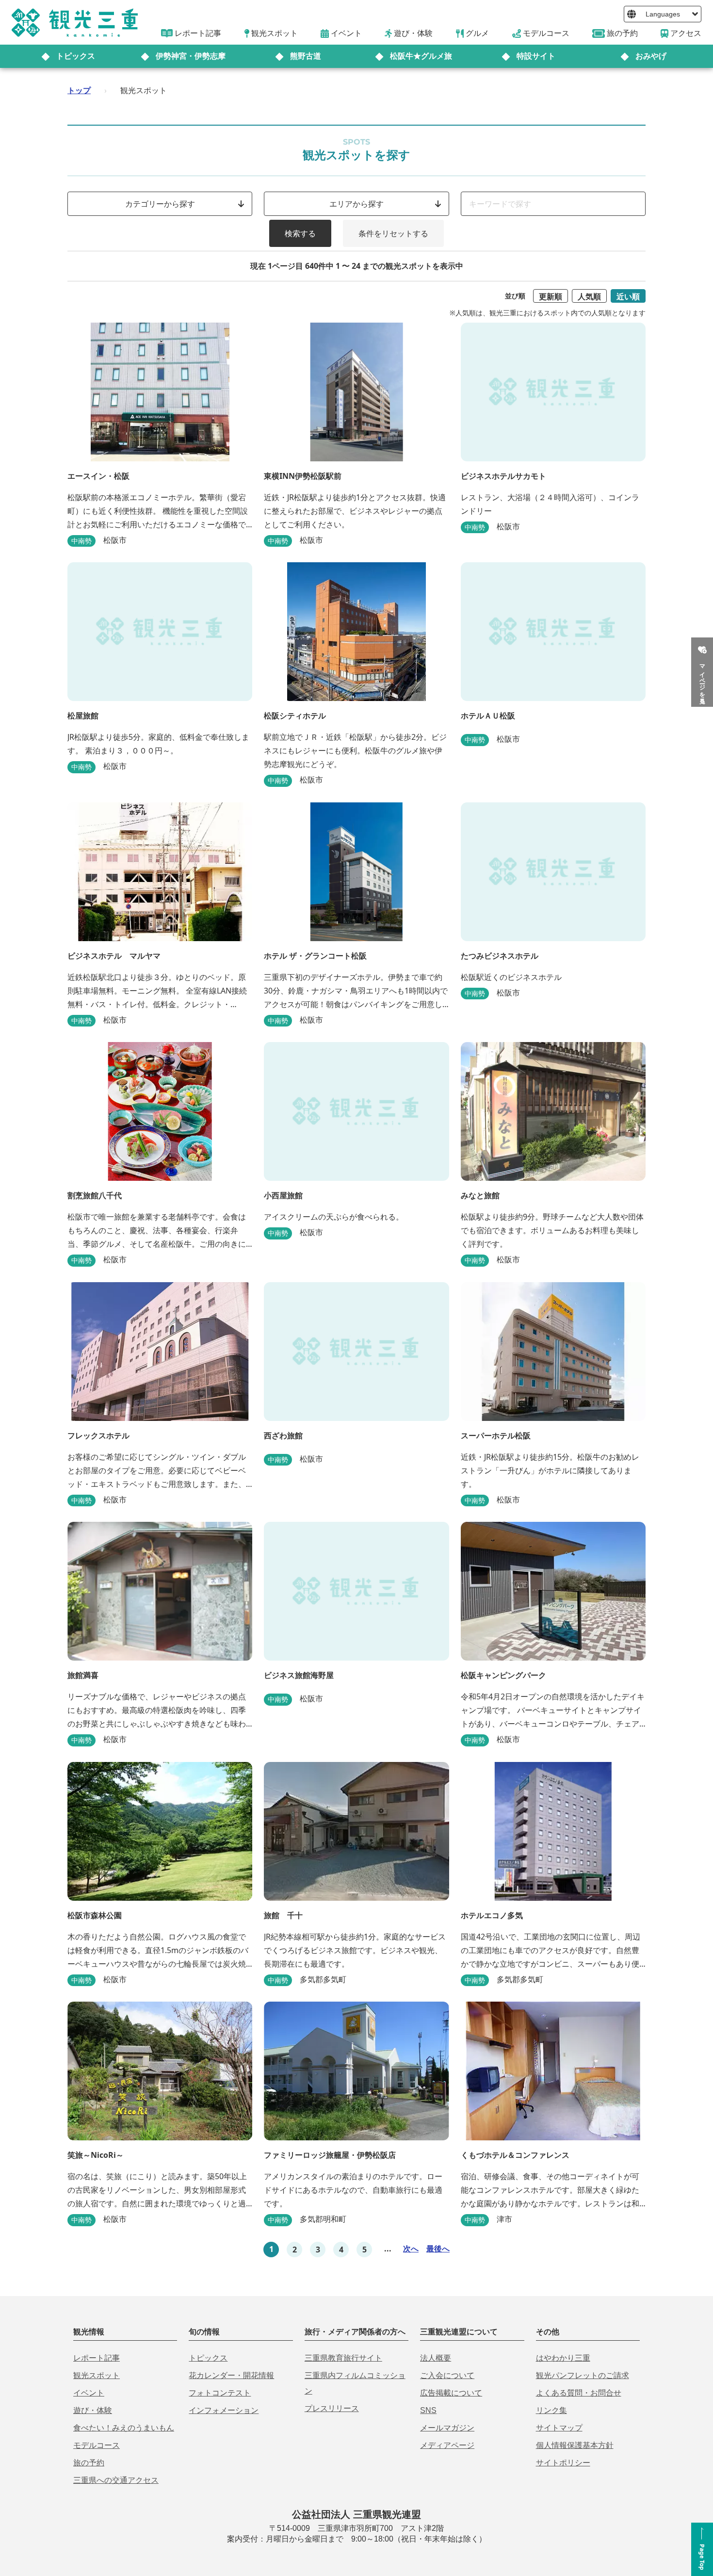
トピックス (76, 56)
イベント (89, 2393)
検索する (300, 233)
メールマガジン (447, 2428)
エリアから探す (356, 204)
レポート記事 (97, 2358)
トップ (79, 90)
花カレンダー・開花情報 (231, 2375)
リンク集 (551, 2410)
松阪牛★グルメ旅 (421, 56)
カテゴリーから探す (160, 204)
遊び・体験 (93, 2410)
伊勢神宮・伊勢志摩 (191, 56)
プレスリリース (332, 2408)
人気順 (589, 296)
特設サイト (536, 56)
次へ (411, 2249)
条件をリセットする (393, 233)
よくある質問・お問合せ (579, 2393)
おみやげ (651, 56)
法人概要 (436, 2358)
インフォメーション (224, 2410)
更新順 (551, 296)
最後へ (438, 2249)
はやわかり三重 (563, 2358)
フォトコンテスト (220, 2393)
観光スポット (97, 2375)
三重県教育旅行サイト (343, 2358)
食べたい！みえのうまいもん (124, 2428)
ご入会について (447, 2375)
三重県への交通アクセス (116, 2480)
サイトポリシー (563, 2463)
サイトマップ (559, 2428)
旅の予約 (89, 2463)
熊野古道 (306, 56)
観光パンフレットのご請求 (583, 2375)
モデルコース (97, 2445)
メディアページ (447, 2445)
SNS (428, 2410)
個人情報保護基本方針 (575, 2445)
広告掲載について (451, 2393)
